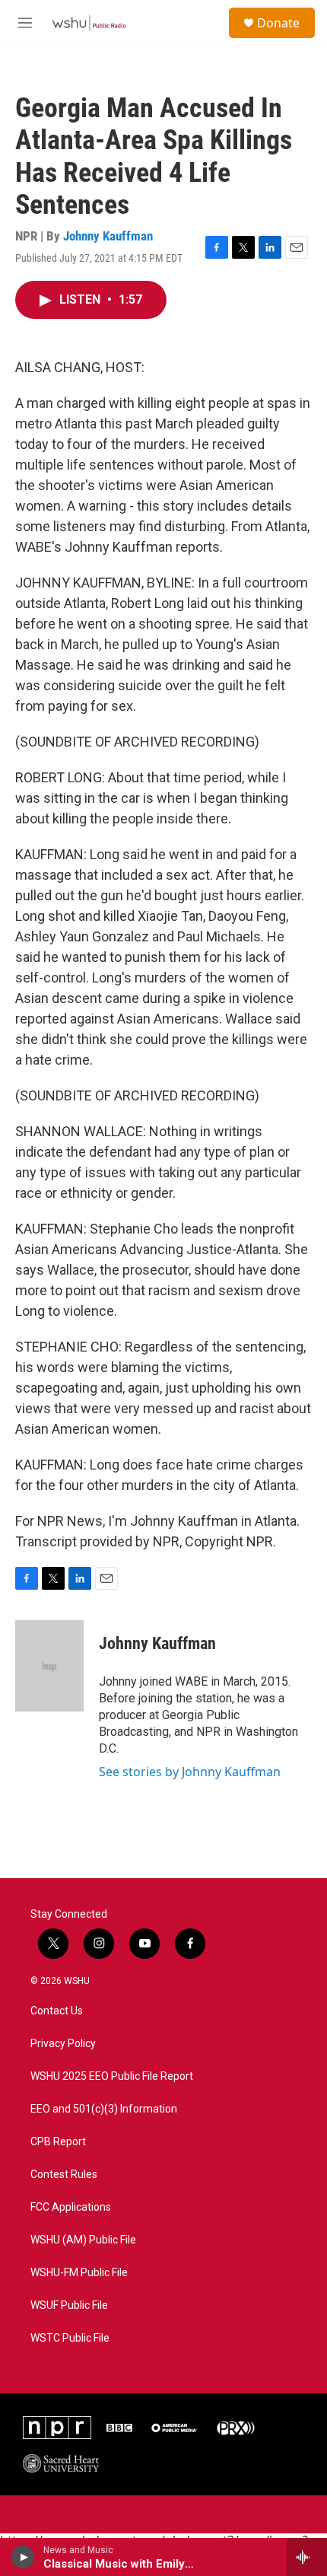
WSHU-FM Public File (79, 2273)
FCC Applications (71, 2207)
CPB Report (58, 2142)
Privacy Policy (63, 2044)
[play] (23, 2557)
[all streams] (307, 2557)
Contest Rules (64, 2175)
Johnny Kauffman (108, 236)
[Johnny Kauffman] (49, 1666)
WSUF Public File (69, 2305)
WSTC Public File (70, 2338)
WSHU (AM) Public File (83, 2240)
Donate (278, 23)
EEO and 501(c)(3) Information (104, 2109)
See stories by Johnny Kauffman (190, 1772)
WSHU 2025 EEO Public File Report (112, 2076)
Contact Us (57, 2011)
